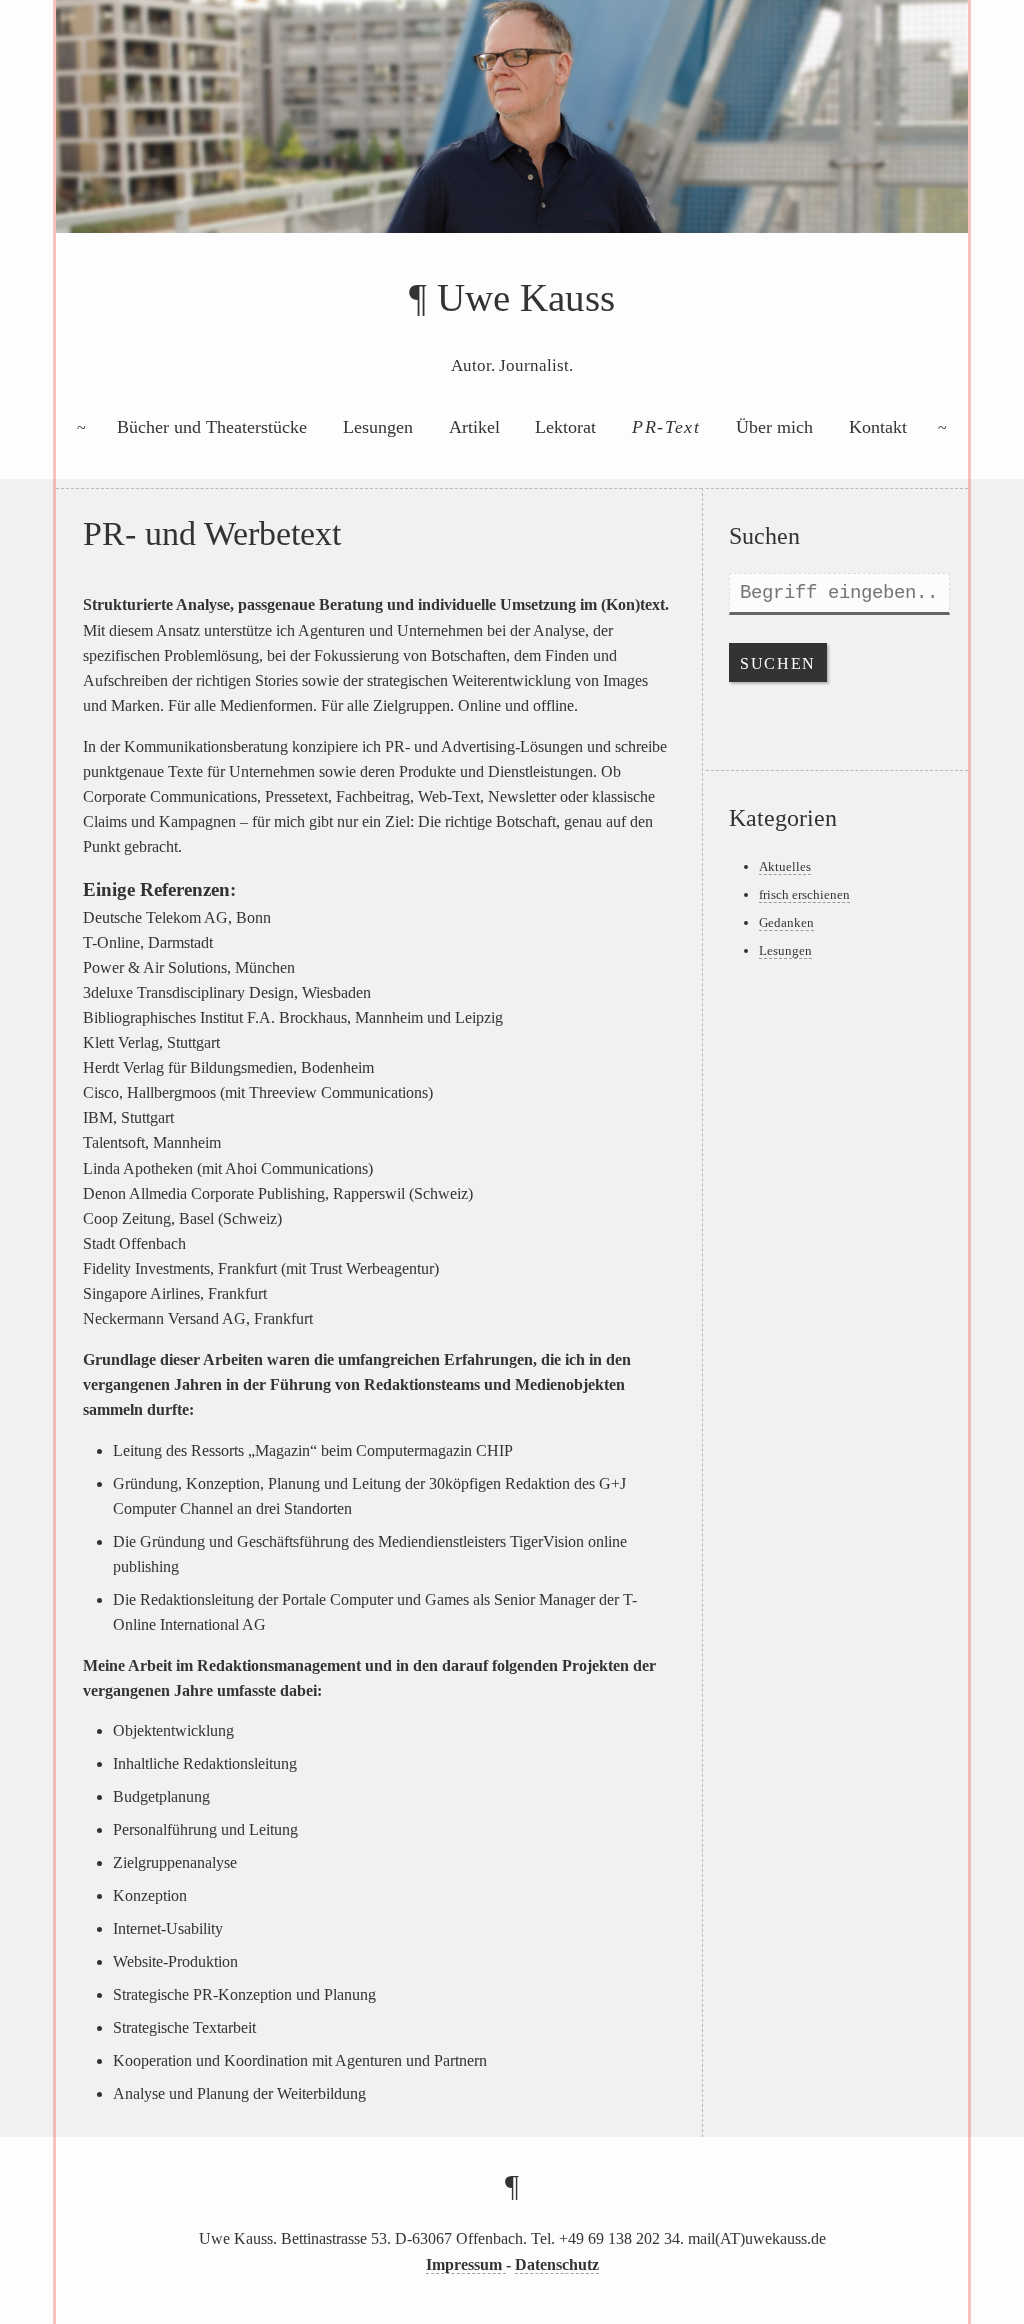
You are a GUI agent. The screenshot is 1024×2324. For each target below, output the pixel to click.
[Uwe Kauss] (512, 138)
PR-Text (666, 427)
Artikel (474, 427)
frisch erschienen (804, 894)
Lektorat (565, 427)
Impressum (466, 2264)
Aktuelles (785, 866)
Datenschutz (557, 2264)
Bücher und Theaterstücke (212, 427)
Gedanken (786, 922)
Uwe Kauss (526, 297)
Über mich (774, 427)
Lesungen (378, 427)
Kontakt (878, 427)
